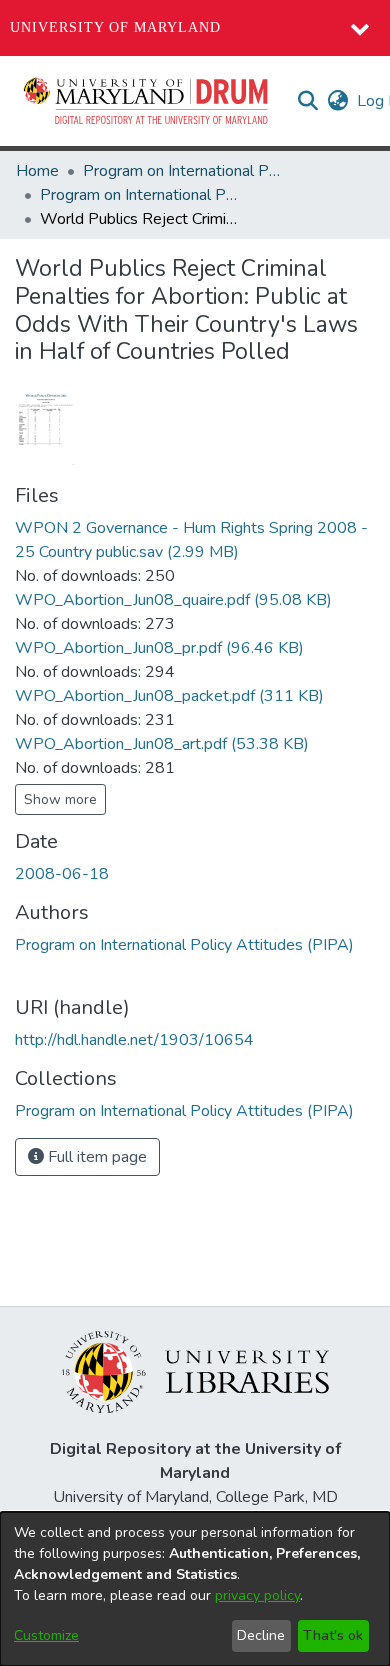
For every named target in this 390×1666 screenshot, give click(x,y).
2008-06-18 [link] (62, 874)
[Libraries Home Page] (195, 1371)
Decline (261, 1635)
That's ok (333, 1635)
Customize (46, 1635)
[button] (147, 101)
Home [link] (37, 171)
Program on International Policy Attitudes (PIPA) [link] (183, 171)
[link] (173, 600)
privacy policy (257, 1595)
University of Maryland (115, 27)
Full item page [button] (95, 1157)
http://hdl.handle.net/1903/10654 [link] (134, 1040)
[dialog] (195, 1589)
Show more (60, 799)
